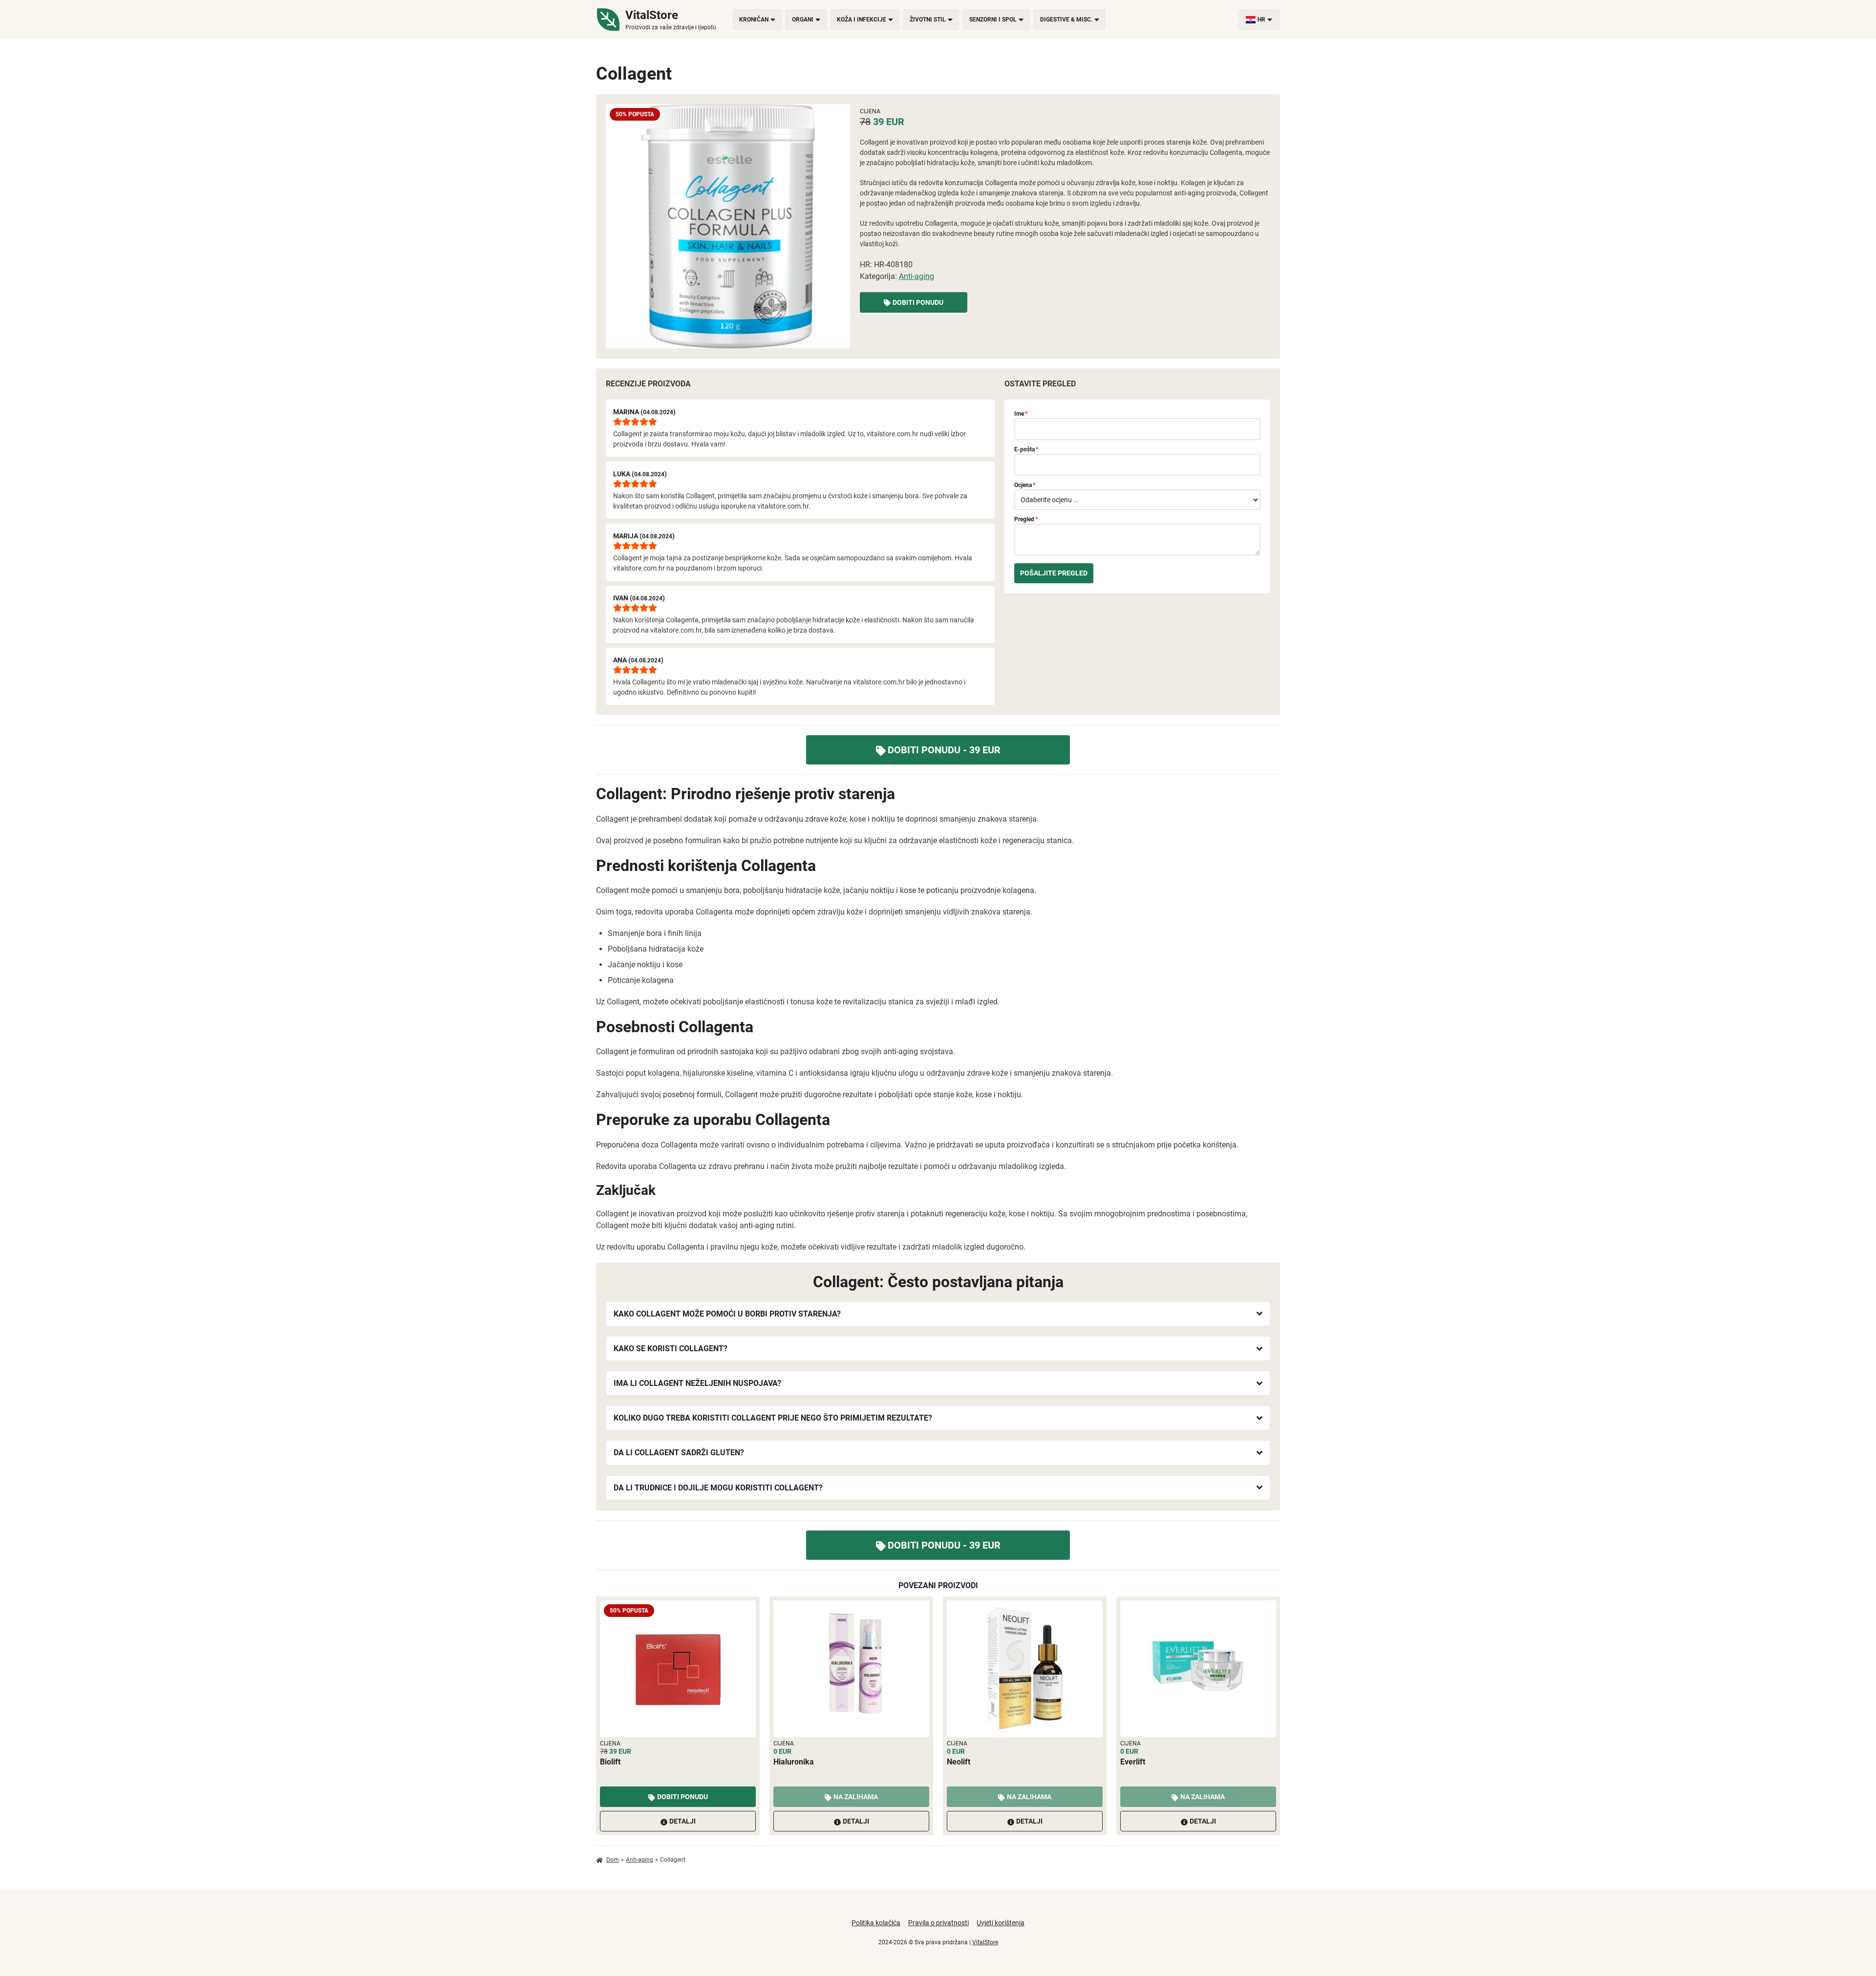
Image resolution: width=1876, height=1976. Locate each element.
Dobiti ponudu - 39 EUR (944, 750)
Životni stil (928, 20)
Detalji (682, 1821)
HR (1261, 20)
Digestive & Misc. (1066, 20)
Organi (803, 20)
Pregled (1026, 519)
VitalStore (985, 1942)
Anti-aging (917, 276)
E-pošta (1026, 449)
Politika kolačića (876, 1923)
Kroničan (754, 20)
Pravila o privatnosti (938, 1923)
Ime (1021, 414)
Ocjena (1025, 485)
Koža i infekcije (862, 20)
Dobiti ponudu (918, 302)
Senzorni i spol (993, 20)
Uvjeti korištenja (1001, 1923)
